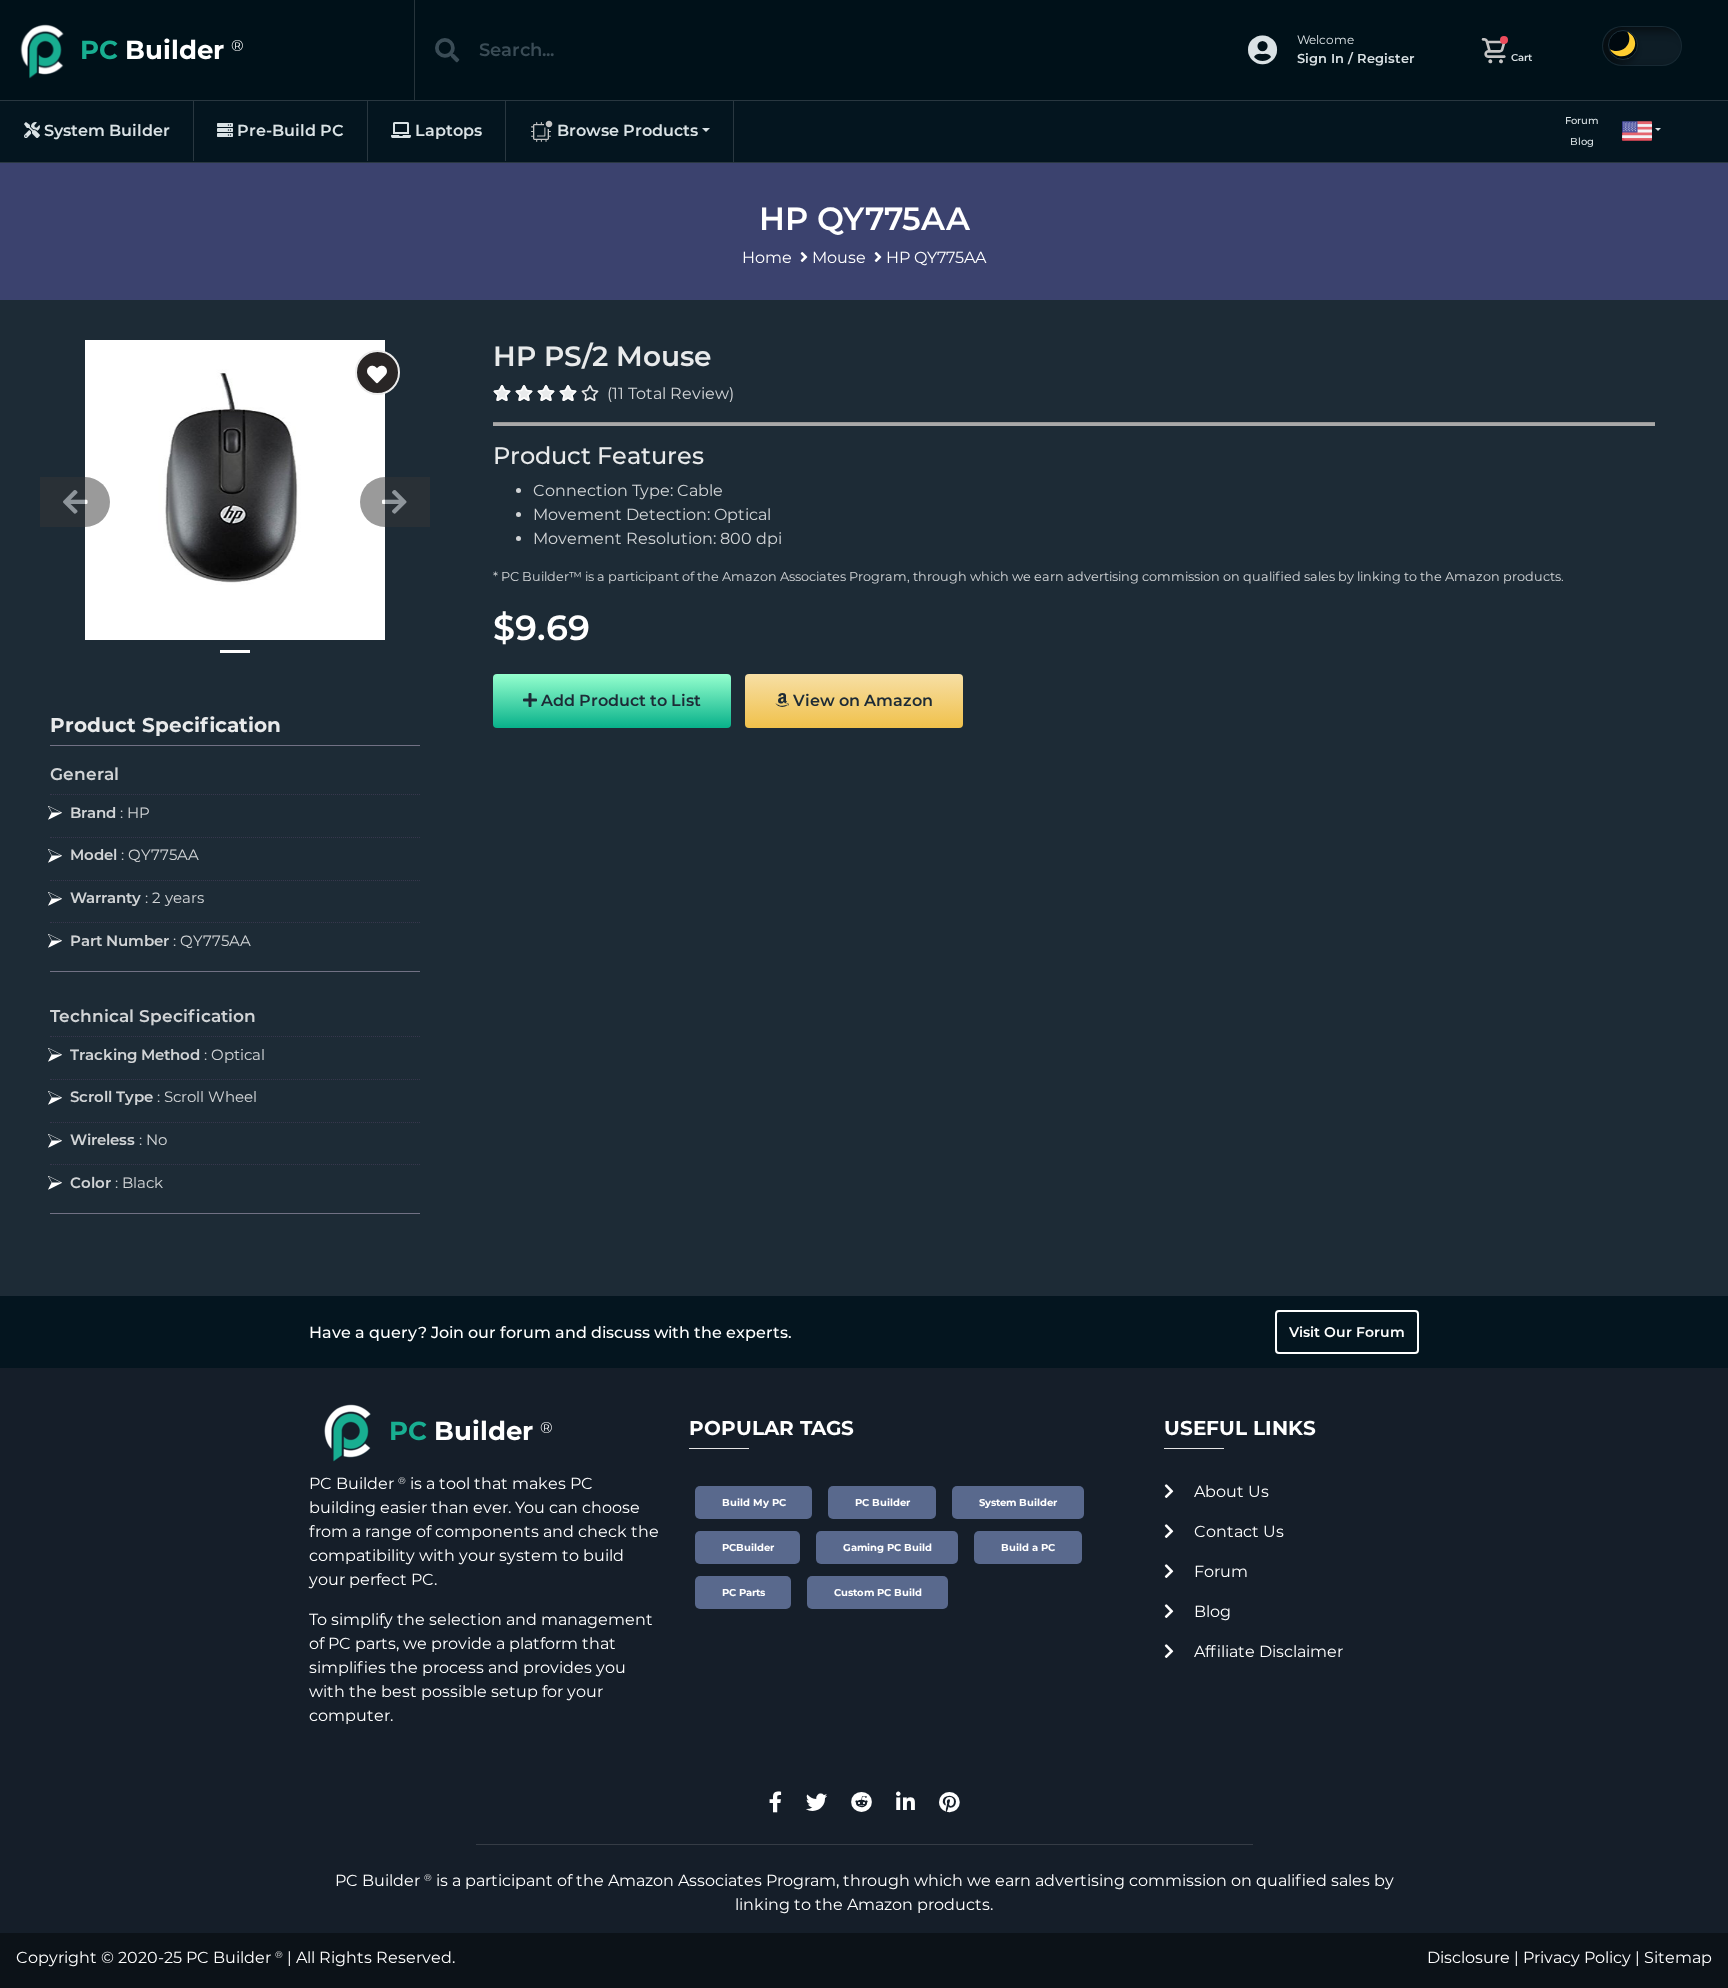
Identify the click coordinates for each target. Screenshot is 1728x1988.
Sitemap (1678, 1957)
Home (767, 257)
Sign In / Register (1355, 58)
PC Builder (228, 1957)
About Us (1229, 1491)
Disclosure (1468, 1957)
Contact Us (1237, 1531)
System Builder (105, 130)
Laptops (446, 130)
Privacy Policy (1577, 1957)
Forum (1582, 120)
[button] (1633, 131)
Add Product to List (619, 700)
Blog (1582, 141)
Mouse (839, 257)
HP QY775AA (936, 257)
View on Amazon (861, 700)
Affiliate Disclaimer (1266, 1651)
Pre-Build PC (288, 130)
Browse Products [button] (625, 130)
